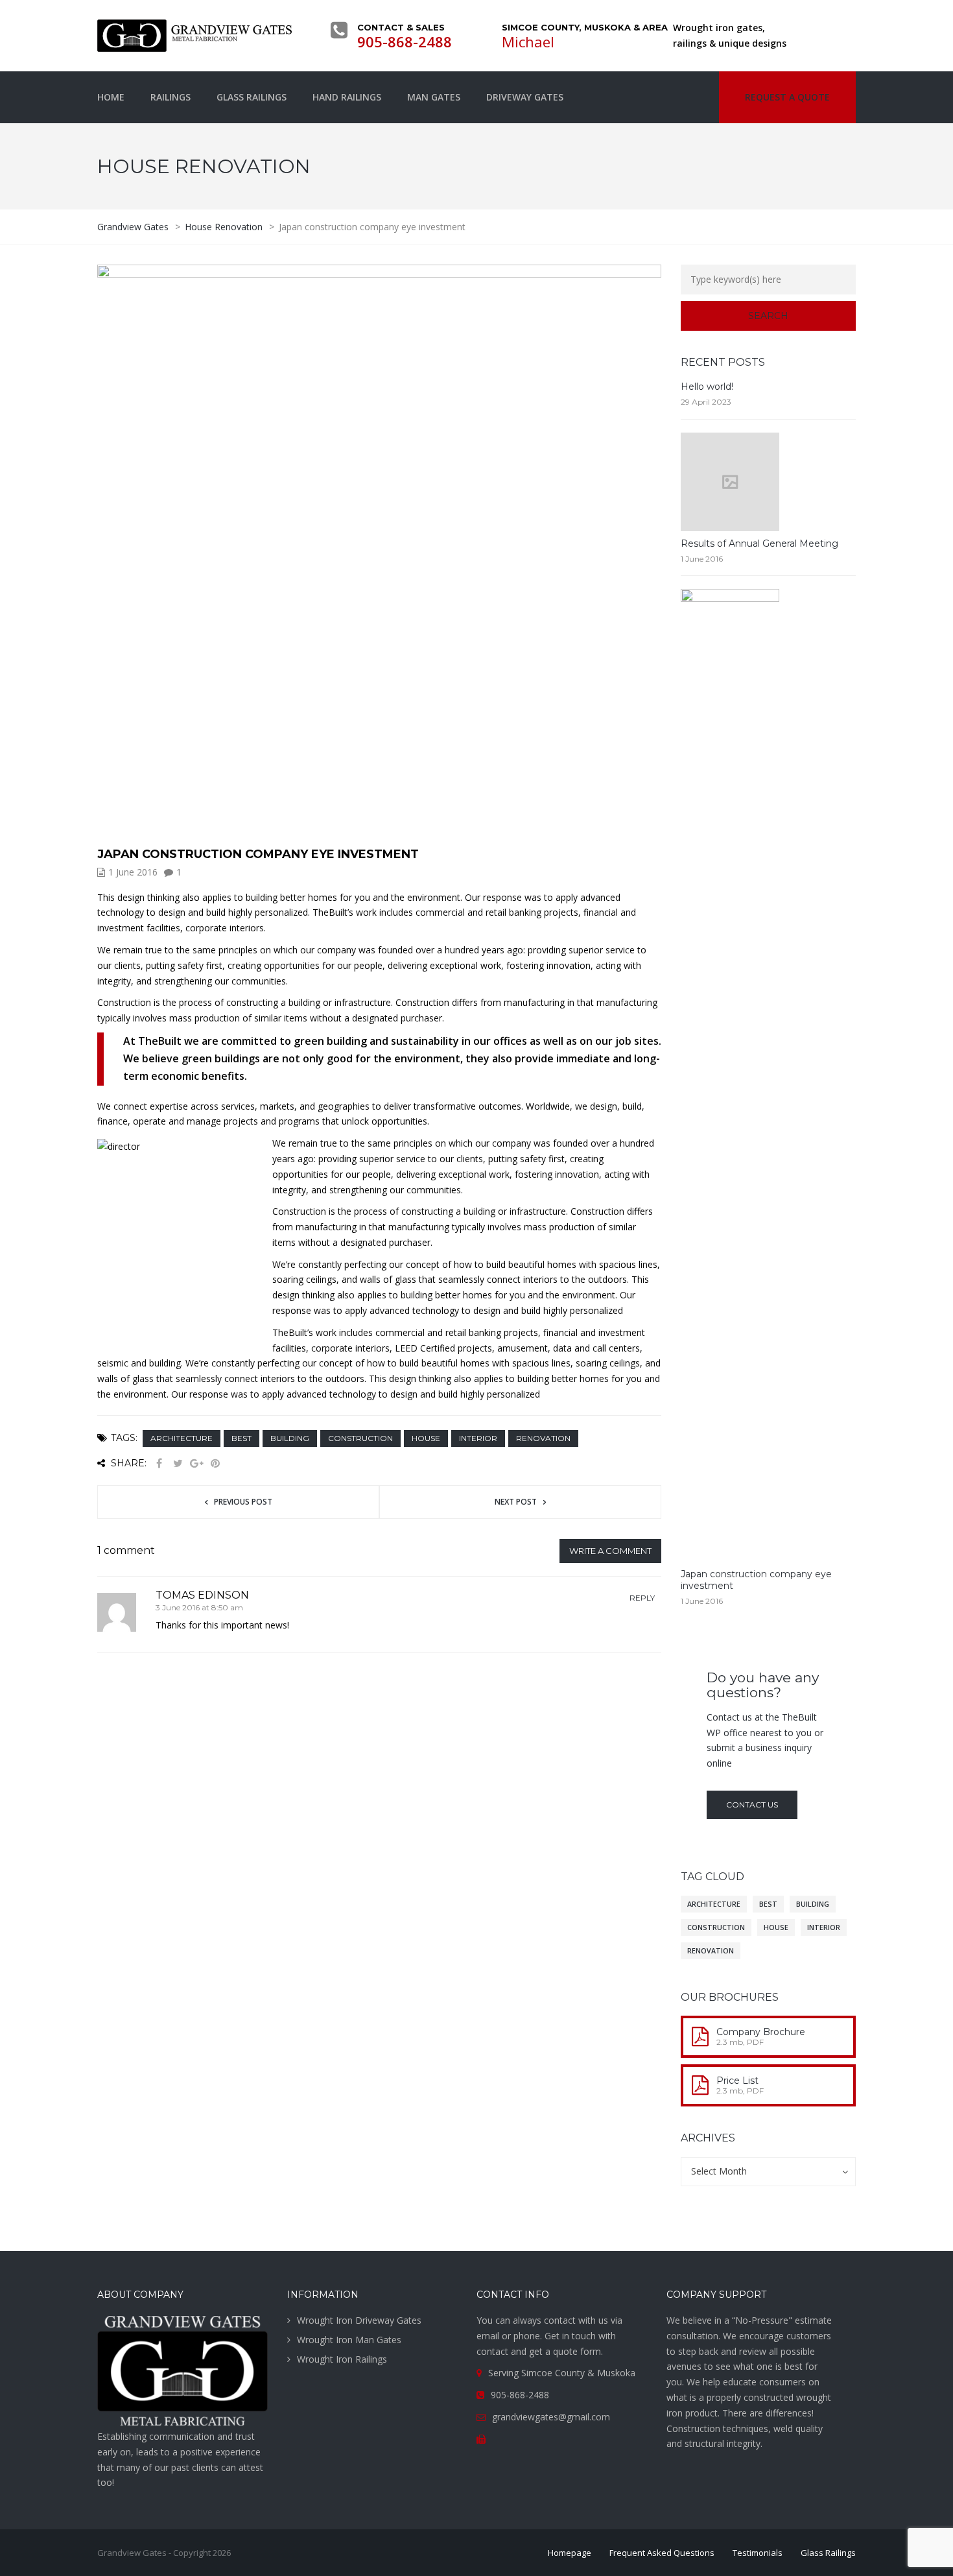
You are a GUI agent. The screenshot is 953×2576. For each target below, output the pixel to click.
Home (111, 97)
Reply (642, 1598)
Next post (516, 1502)
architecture (182, 1438)
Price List (737, 2081)
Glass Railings (252, 97)
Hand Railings (347, 97)
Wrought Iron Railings (342, 2359)
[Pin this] (215, 1463)
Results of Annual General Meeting (759, 543)
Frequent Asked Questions (662, 2553)
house (426, 1438)
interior (478, 1438)
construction (360, 1438)
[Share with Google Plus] (196, 1463)
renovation (543, 1438)
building (290, 1438)
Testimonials (758, 2553)
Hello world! (707, 387)
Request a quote (787, 97)
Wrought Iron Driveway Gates (359, 2320)
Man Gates (434, 97)
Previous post (243, 1502)
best (241, 1438)
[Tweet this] (178, 1463)
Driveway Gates (525, 97)
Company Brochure (761, 2032)
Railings (171, 97)
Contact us (752, 1805)
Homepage (570, 2553)
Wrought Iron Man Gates (349, 2340)
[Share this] (159, 1463)
